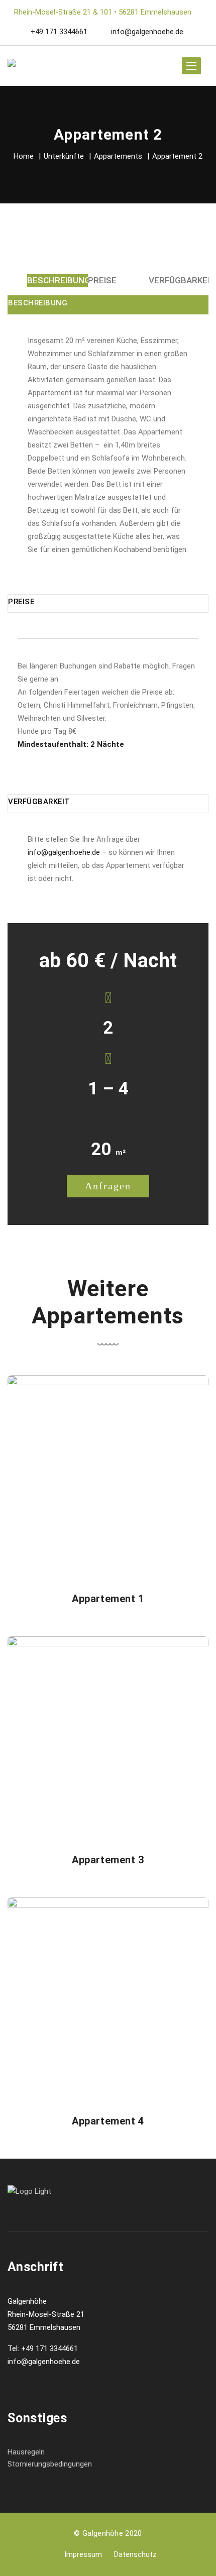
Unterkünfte (64, 156)
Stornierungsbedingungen (50, 2464)
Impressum (83, 2554)
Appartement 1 (108, 1599)
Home (24, 156)
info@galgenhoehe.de (146, 32)
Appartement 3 (108, 1860)
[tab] (59, 280)
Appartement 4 (108, 2121)
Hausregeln (26, 2452)
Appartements (118, 156)
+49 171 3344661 (59, 32)
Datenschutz (135, 2554)
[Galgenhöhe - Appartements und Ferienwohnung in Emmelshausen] (20, 66)
